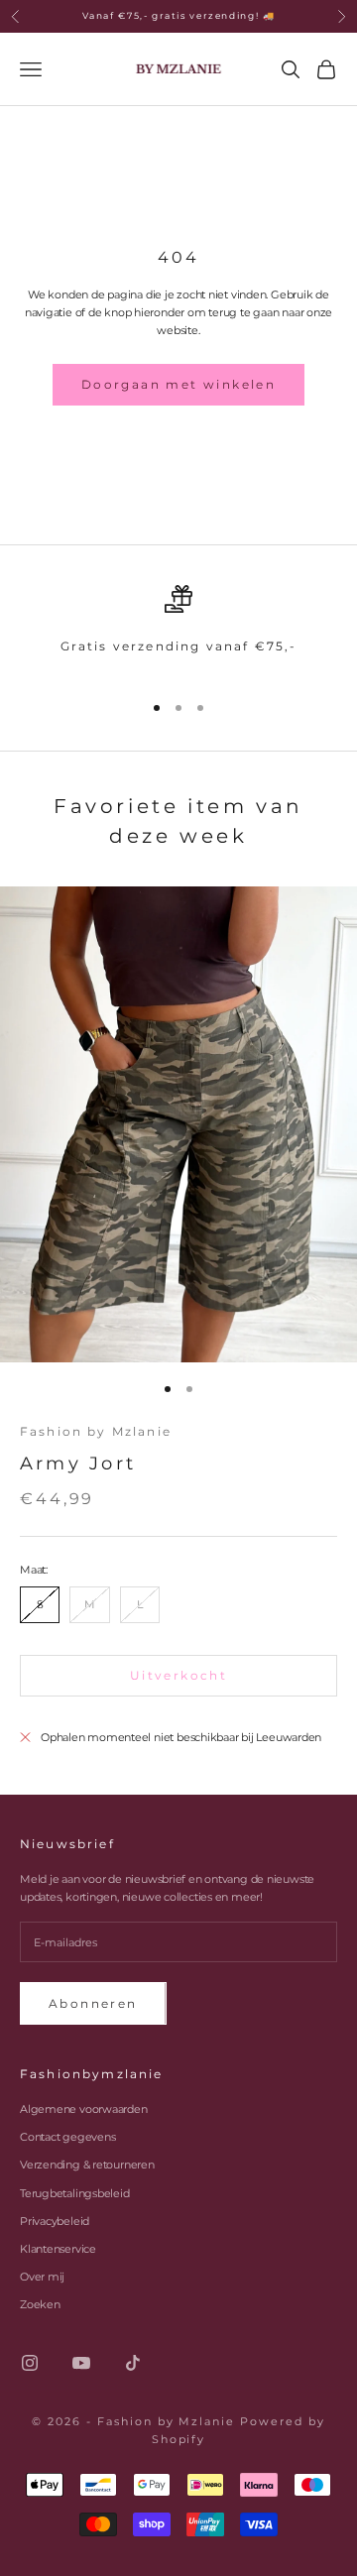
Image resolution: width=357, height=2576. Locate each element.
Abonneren (93, 2003)
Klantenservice (58, 2249)
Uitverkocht (178, 1675)
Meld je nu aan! (179, 2507)
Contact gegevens (67, 2137)
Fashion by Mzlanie (96, 1431)
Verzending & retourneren (87, 2165)
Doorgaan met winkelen (178, 384)
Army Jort (78, 1464)
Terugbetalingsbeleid (75, 2193)
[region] (178, 629)
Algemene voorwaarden (84, 2109)
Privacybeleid (55, 2221)
